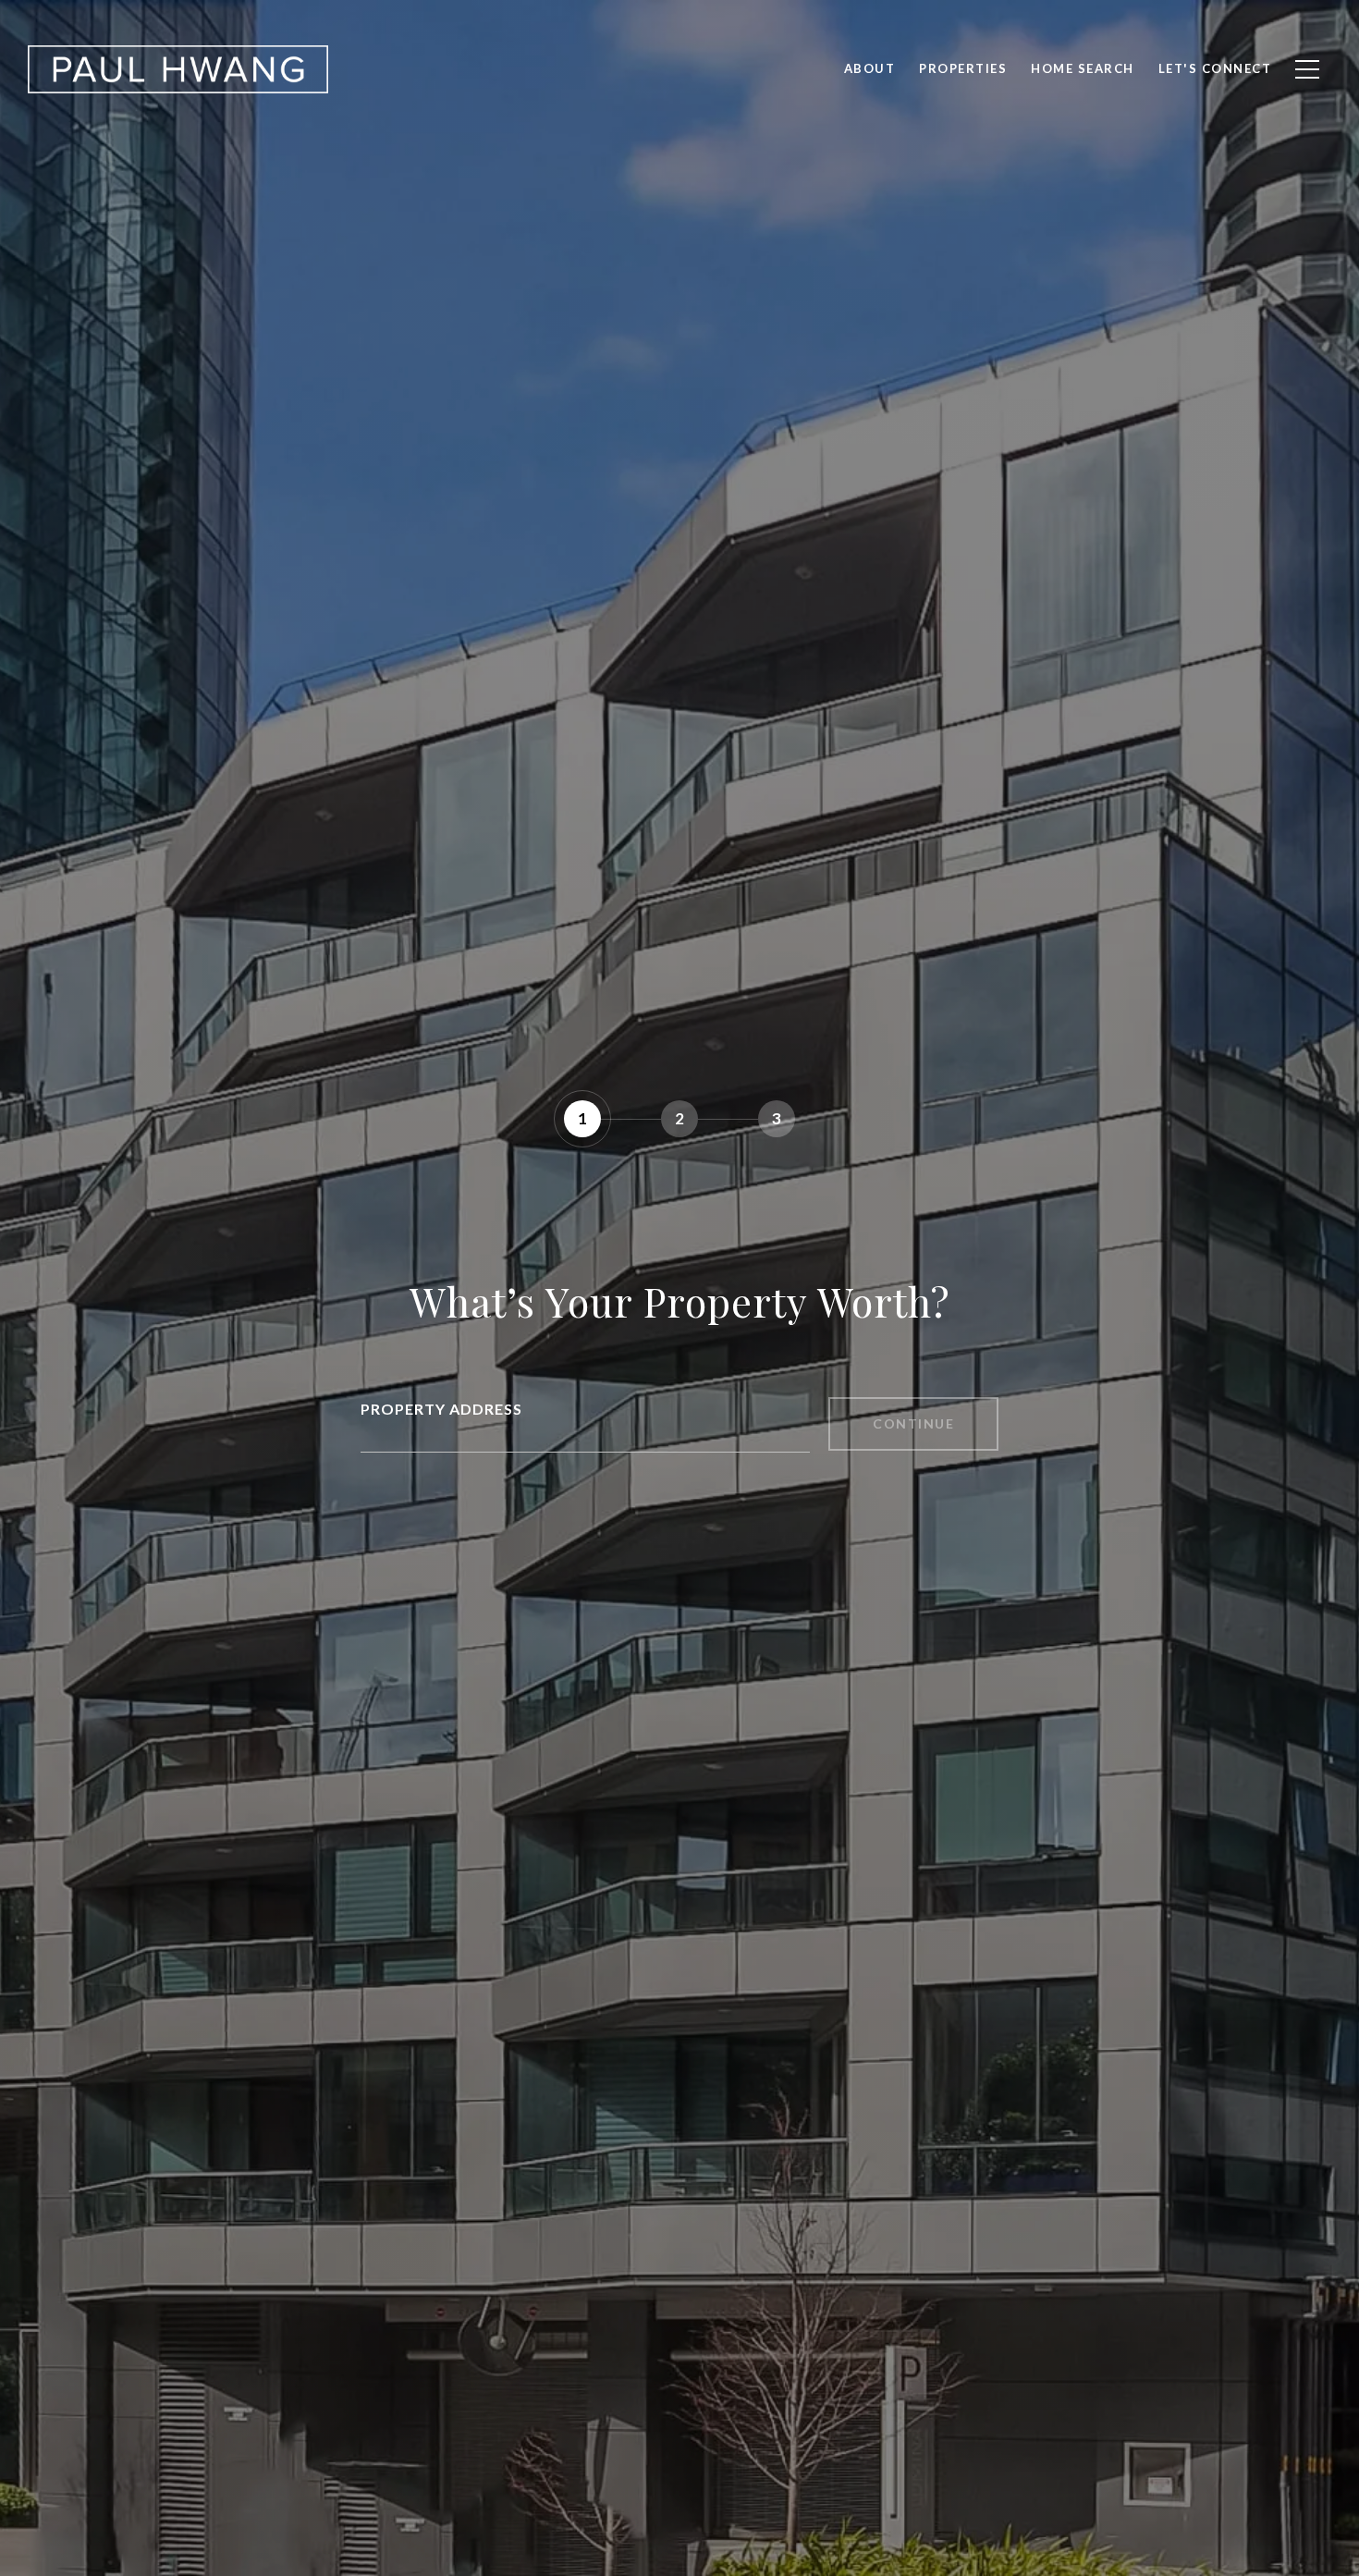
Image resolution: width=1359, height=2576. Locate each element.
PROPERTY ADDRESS (441, 1409)
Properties (963, 68)
